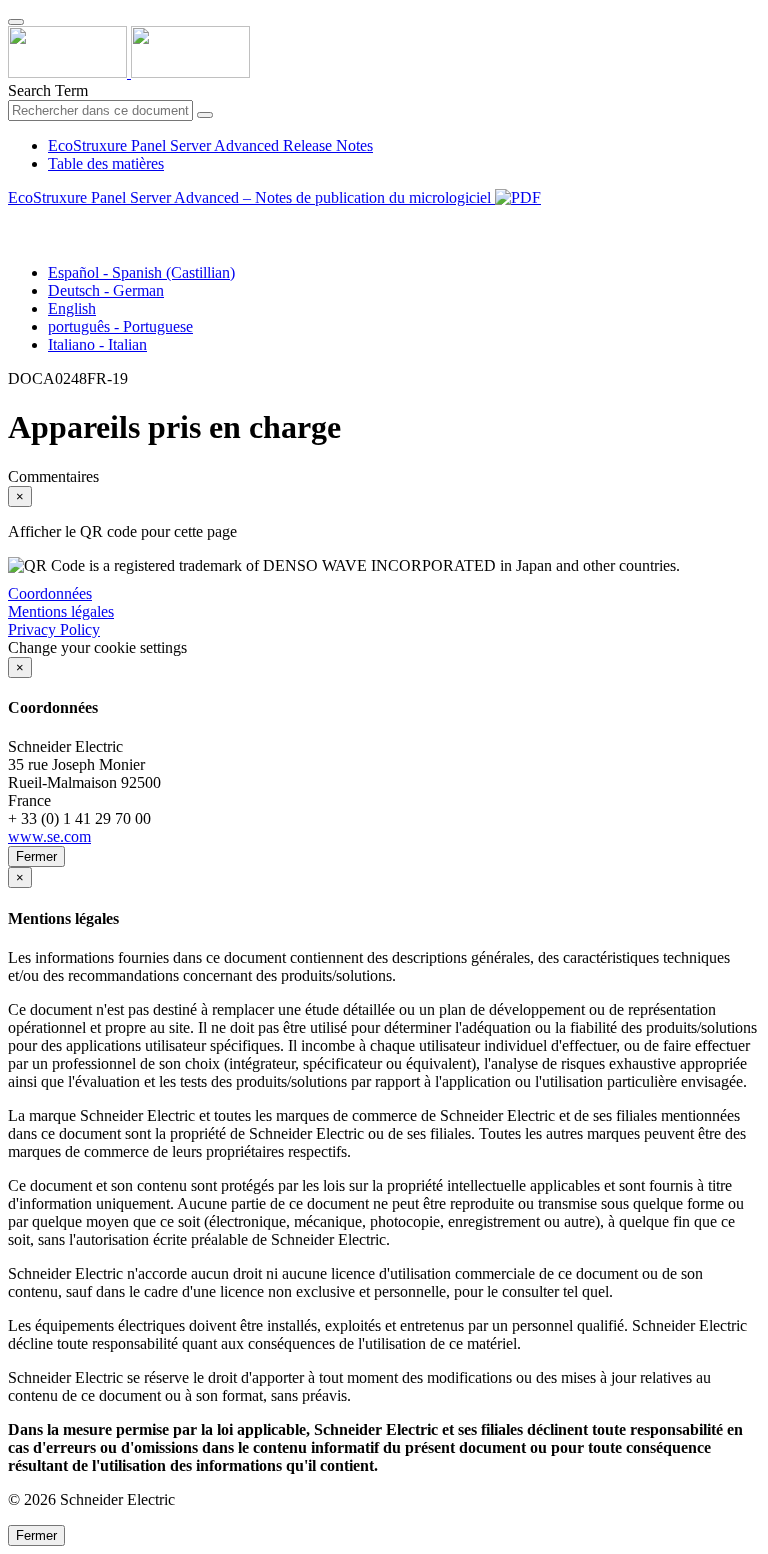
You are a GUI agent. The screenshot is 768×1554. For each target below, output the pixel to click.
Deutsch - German (106, 290)
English (72, 308)
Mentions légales (61, 611)
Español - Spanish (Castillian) (141, 272)
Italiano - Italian (97, 344)
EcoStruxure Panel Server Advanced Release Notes (210, 145)
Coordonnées (50, 593)
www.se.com (49, 836)
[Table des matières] (16, 220)
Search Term (48, 90)
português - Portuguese (120, 326)
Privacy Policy (54, 629)
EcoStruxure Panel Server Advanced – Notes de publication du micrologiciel (251, 197)
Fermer (36, 856)
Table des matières (106, 163)
